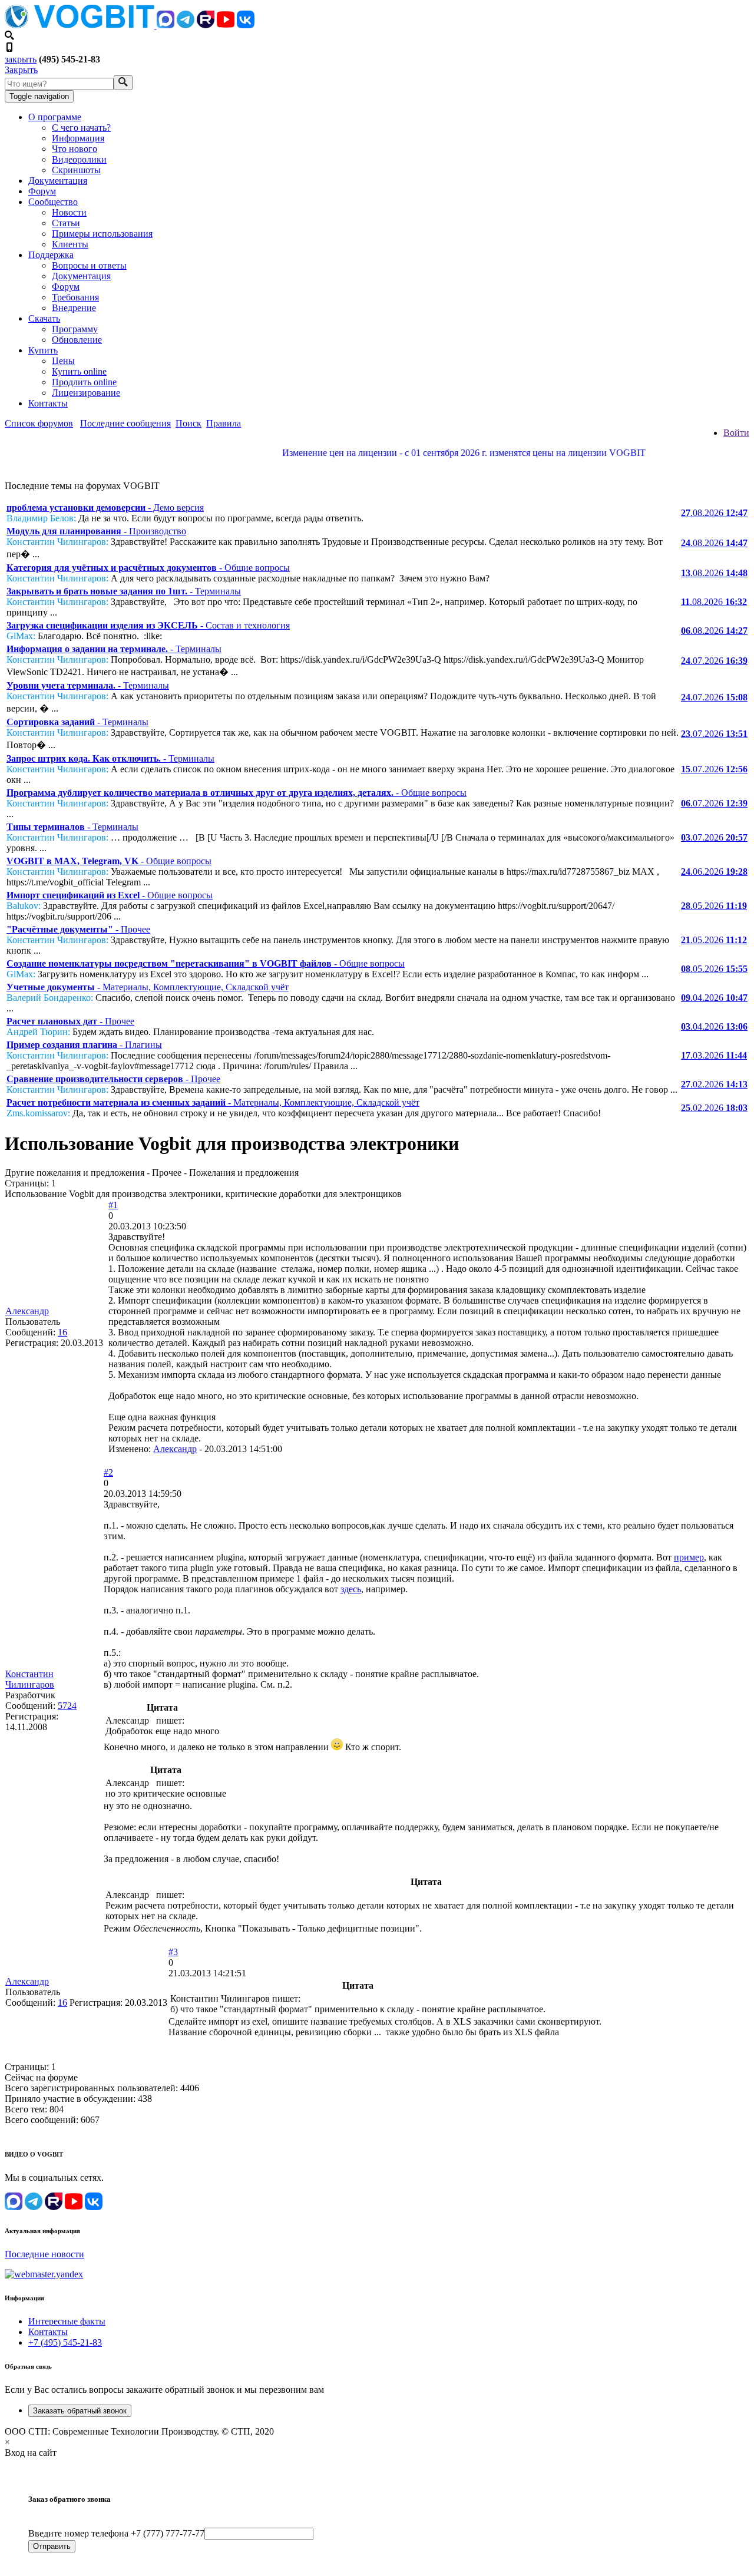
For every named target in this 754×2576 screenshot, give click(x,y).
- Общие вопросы (148, 568)
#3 (173, 1952)
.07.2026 (714, 661)
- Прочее (78, 929)
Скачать (44, 318)
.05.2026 (714, 906)
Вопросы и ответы (89, 265)
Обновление (77, 340)
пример (689, 1557)
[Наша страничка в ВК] (246, 25)
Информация (78, 138)
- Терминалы (124, 591)
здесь (351, 1589)
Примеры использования (102, 234)
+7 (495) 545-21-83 (65, 2342)
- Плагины (84, 1045)
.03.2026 (714, 1055)
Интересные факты (67, 2321)
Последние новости (44, 2254)
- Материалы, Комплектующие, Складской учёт (148, 987)
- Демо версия (105, 507)
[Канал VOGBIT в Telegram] (186, 25)
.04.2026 (714, 998)
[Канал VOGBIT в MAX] (166, 25)
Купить (43, 350)
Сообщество (53, 202)
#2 (108, 1472)
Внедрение (74, 308)
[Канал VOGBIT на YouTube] (226, 25)
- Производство (96, 531)
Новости (69, 212)
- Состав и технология (148, 625)
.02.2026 (714, 1084)
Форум (42, 191)
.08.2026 (714, 513)
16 (62, 1332)
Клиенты (70, 244)
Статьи (66, 223)
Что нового (75, 149)
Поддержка (51, 255)
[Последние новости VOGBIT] (377, 466)
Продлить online (84, 382)
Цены (63, 361)
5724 (67, 1706)
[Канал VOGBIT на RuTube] (206, 25)
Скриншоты (76, 170)
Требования (75, 297)
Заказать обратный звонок (80, 2411)
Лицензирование (86, 393)
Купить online (79, 371)
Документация (58, 181)
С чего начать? (81, 128)
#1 (113, 1205)
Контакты (48, 403)
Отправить (52, 2546)
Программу (75, 329)
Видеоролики (79, 159)
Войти (736, 433)
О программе (55, 117)
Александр (27, 1311)
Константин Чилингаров (30, 1679)
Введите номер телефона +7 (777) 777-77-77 (116, 2533)
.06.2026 (714, 872)
